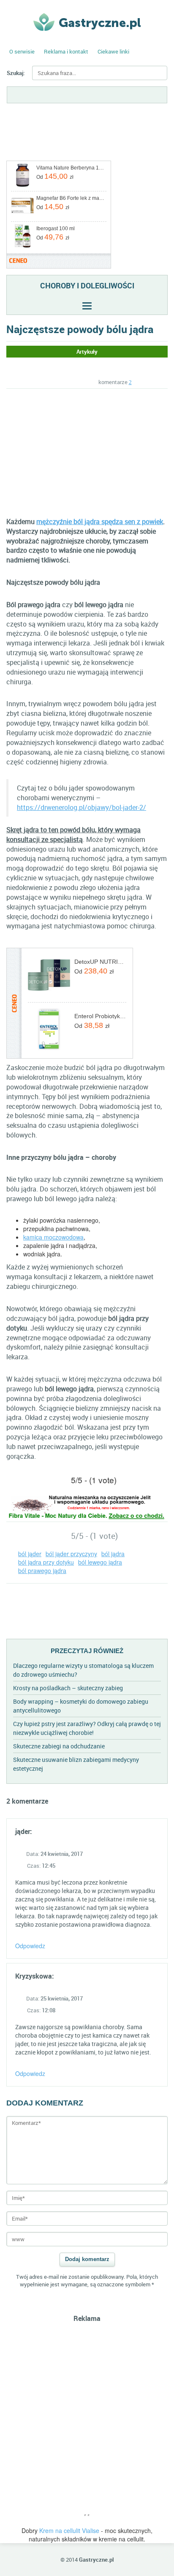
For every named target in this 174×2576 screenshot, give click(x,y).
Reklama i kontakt (66, 51)
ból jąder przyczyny (71, 1554)
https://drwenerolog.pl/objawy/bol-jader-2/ (82, 807)
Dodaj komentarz (87, 2259)
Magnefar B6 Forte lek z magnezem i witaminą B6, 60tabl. (71, 198)
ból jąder (30, 1554)
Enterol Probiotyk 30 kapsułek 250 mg (100, 1016)
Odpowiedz (30, 1946)
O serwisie (22, 51)
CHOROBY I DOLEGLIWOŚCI (87, 285)
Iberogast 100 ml (56, 229)
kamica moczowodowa (53, 1237)
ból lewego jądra (100, 1562)
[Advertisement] (77, 452)
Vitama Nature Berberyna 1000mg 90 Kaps (71, 168)
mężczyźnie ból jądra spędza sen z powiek (100, 522)
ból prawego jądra (42, 1570)
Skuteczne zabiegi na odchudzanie (59, 1746)
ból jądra (113, 1554)
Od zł (55, 176)
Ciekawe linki (113, 51)
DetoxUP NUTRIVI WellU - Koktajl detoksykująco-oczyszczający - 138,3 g (100, 962)
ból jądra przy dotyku (46, 1562)
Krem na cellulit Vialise (69, 2530)
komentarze (115, 382)
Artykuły (87, 352)
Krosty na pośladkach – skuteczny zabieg (68, 1688)
